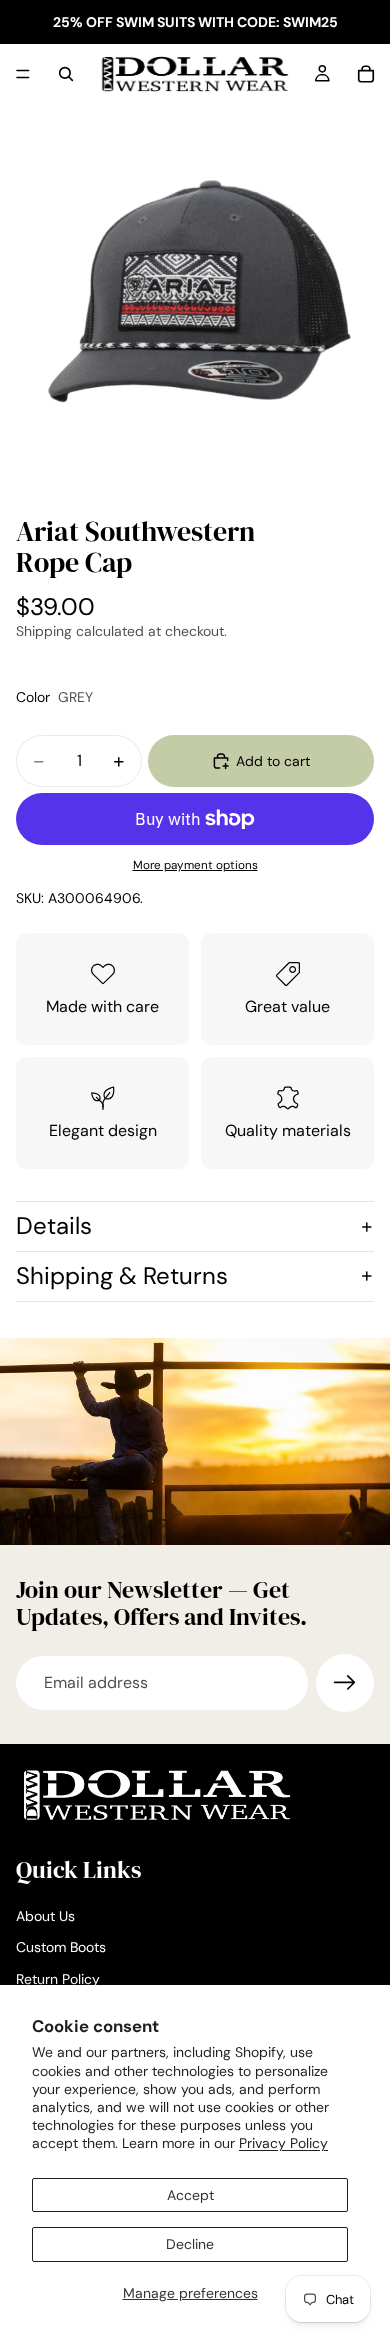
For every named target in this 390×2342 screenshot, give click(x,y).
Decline (190, 2244)
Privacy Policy (283, 2143)
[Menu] (23, 74)
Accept (190, 2195)
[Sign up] (345, 1683)
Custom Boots (61, 1947)
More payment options (195, 865)
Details (54, 1225)
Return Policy (58, 1979)
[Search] (66, 74)
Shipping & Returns (122, 1275)
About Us (45, 1916)
